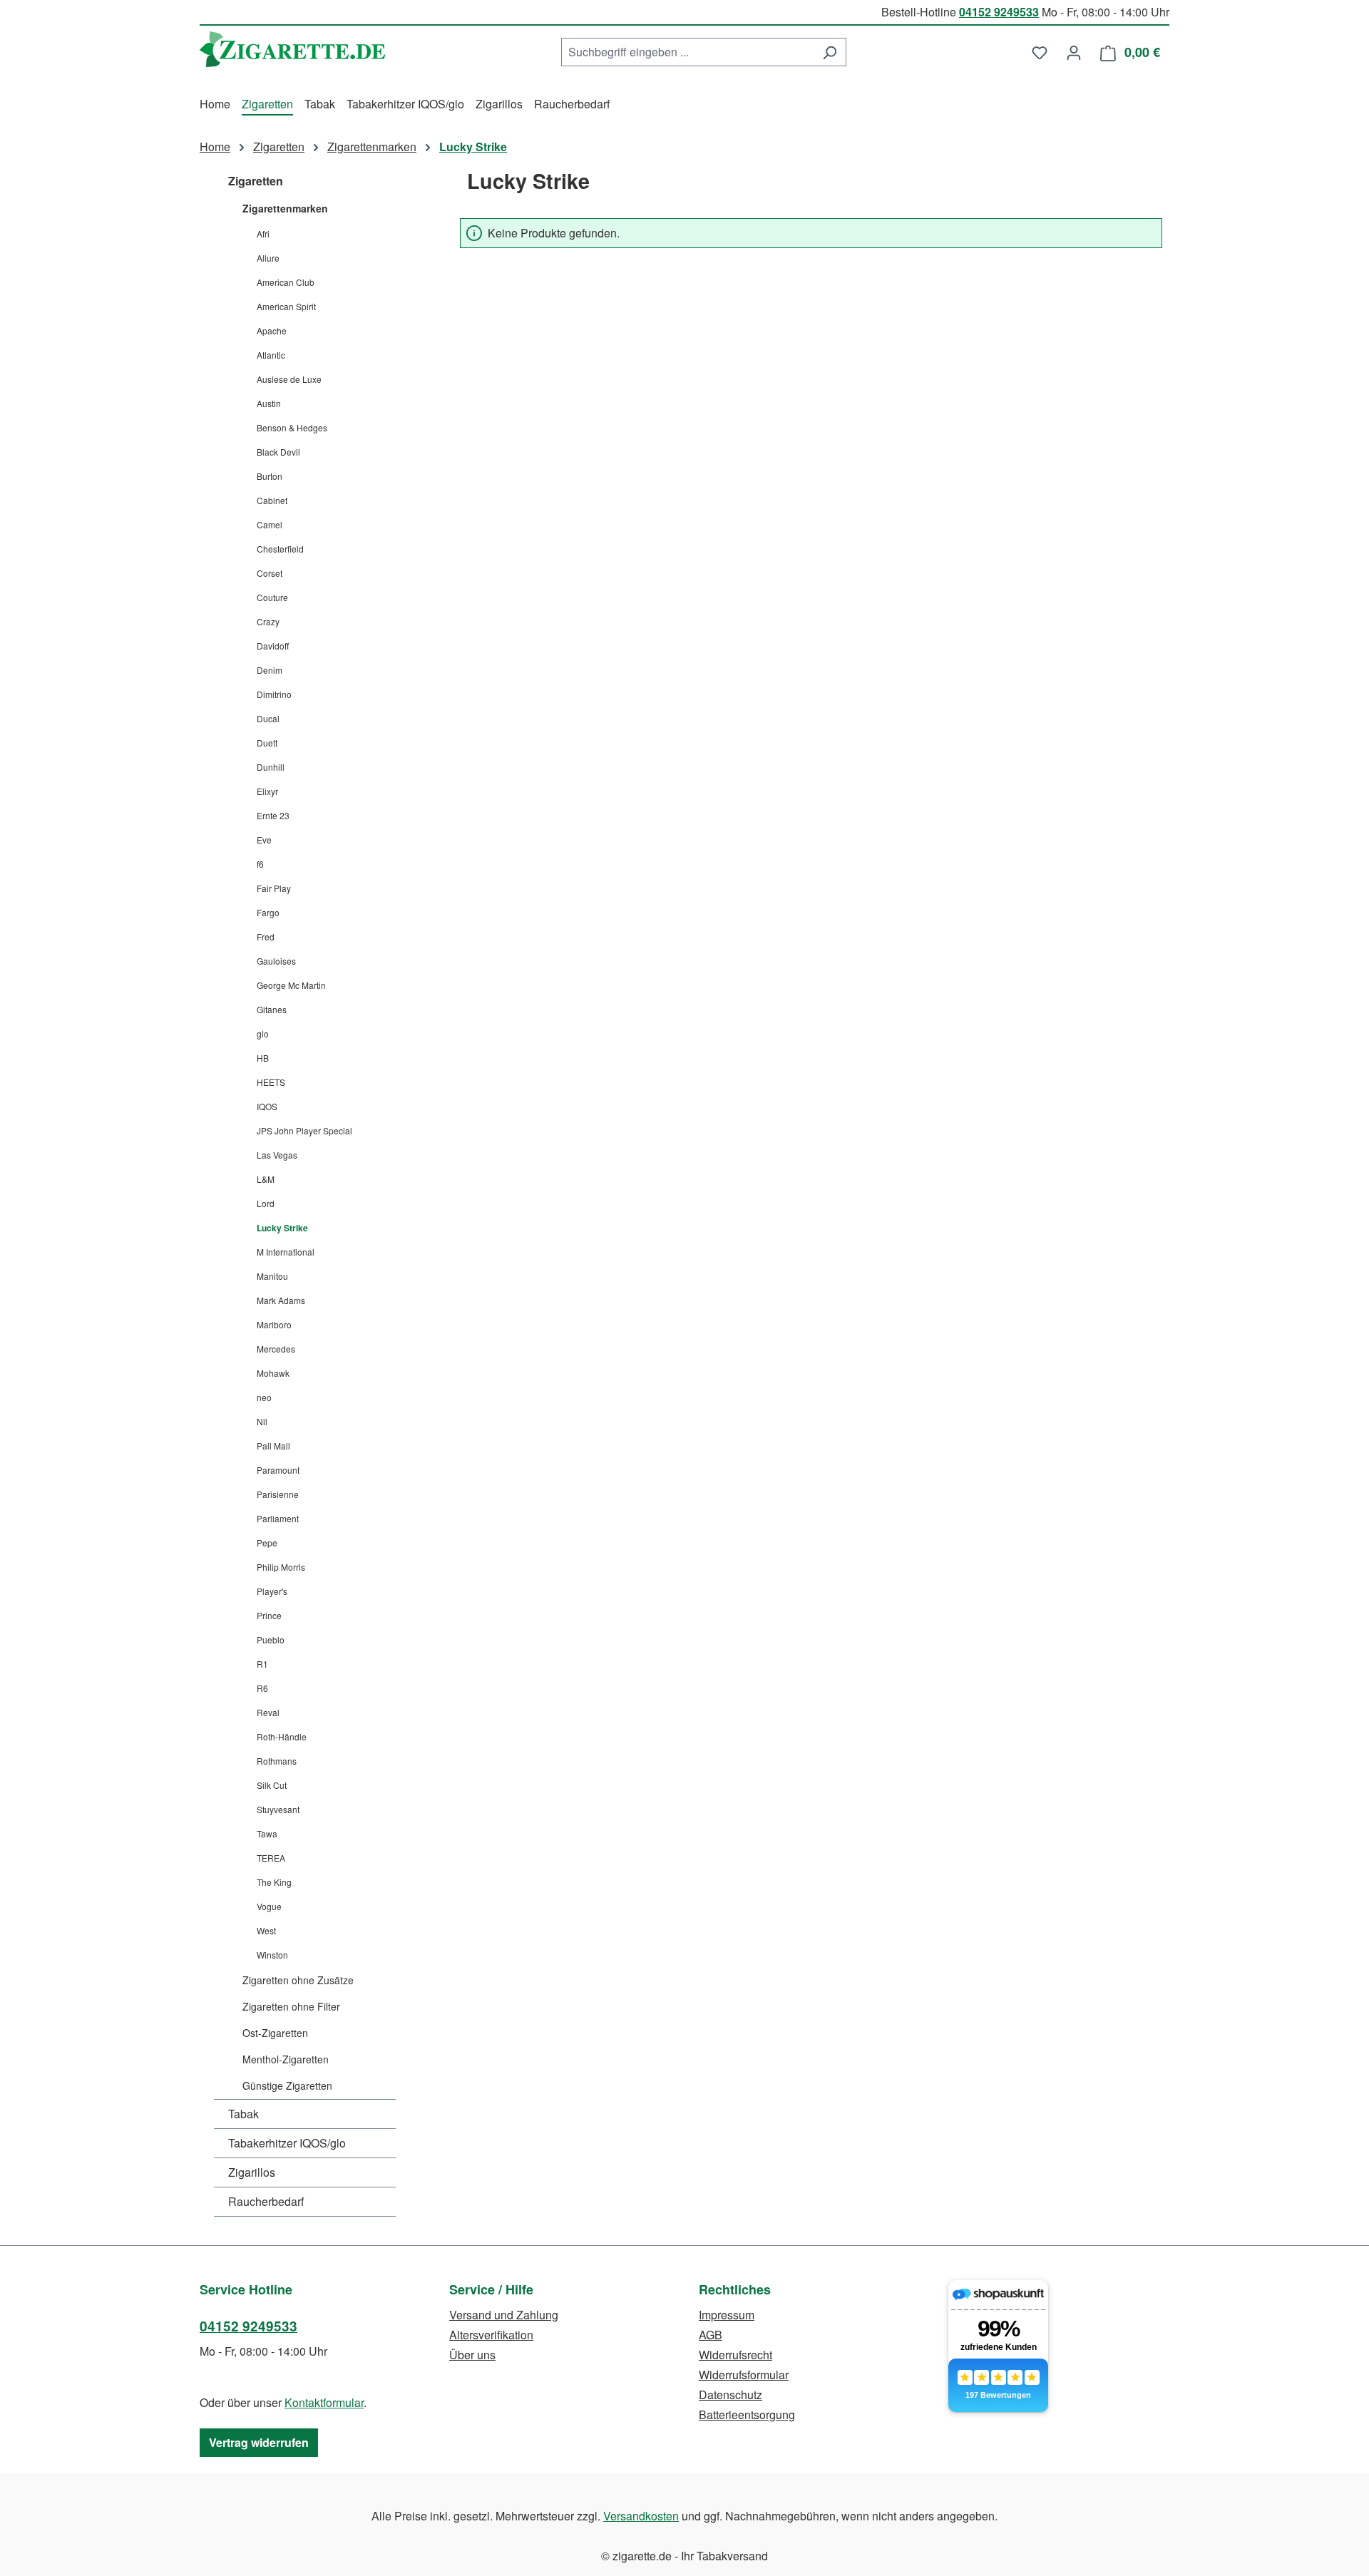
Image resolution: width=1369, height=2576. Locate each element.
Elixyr (267, 791)
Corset (270, 573)
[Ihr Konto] (1074, 52)
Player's (272, 1591)
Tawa (267, 1833)
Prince (269, 1615)
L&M (266, 1179)
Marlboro (274, 1324)
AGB (711, 2335)
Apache (272, 330)
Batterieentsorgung (747, 2415)
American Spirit (286, 306)
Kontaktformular (324, 2402)
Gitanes (272, 1009)
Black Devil (278, 452)
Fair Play (274, 888)
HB (263, 1058)
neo (264, 1397)
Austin (269, 403)
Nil (262, 1421)
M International (286, 1252)
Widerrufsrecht (735, 2355)
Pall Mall (273, 1446)
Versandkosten (641, 2516)
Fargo (268, 912)
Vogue (269, 1906)
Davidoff (273, 646)
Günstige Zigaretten (287, 2085)
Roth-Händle (282, 1736)
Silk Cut (272, 1785)
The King (274, 1882)
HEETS (271, 1082)
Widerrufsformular (744, 2375)
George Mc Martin (291, 985)
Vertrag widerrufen (259, 2442)
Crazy (268, 621)
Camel (270, 524)
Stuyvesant (278, 1809)
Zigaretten (256, 181)
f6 (260, 864)
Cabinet (272, 500)
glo (263, 1033)
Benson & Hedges (292, 427)
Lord (266, 1203)
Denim (270, 670)
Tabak (243, 2114)
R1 (262, 1664)
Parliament (278, 1518)
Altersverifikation (491, 2335)
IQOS (267, 1106)
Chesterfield (280, 549)
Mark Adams (281, 1300)
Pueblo (271, 1639)
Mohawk (273, 1373)
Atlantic (271, 355)
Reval (268, 1712)
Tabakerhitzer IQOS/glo (287, 2143)
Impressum (727, 2315)
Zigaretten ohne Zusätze (298, 1980)
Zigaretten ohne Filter (291, 2006)
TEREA (271, 1858)
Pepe (267, 1543)
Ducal (268, 718)
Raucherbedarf (266, 2201)
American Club (286, 282)
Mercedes (276, 1349)
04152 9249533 (999, 12)
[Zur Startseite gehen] (292, 49)
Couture (272, 597)
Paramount (278, 1470)
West (266, 1930)
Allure (268, 258)
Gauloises (276, 961)
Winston (272, 1955)
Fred (266, 937)
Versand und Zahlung (504, 2315)
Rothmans (277, 1761)
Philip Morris (281, 1567)
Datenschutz (730, 2395)
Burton (270, 476)
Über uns (472, 2355)
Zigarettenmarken (285, 208)
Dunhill (271, 767)
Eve (264, 840)
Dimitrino (274, 694)
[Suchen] (830, 52)
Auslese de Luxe (289, 379)
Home (215, 147)
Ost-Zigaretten (275, 2033)
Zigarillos (252, 2172)
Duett (267, 743)
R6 (262, 1688)
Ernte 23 (273, 815)
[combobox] (687, 52)
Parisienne (278, 1494)
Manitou (272, 1276)
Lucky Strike (282, 1228)
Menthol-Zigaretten (286, 2059)
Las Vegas (277, 1155)
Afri (263, 234)
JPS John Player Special (304, 1130)
